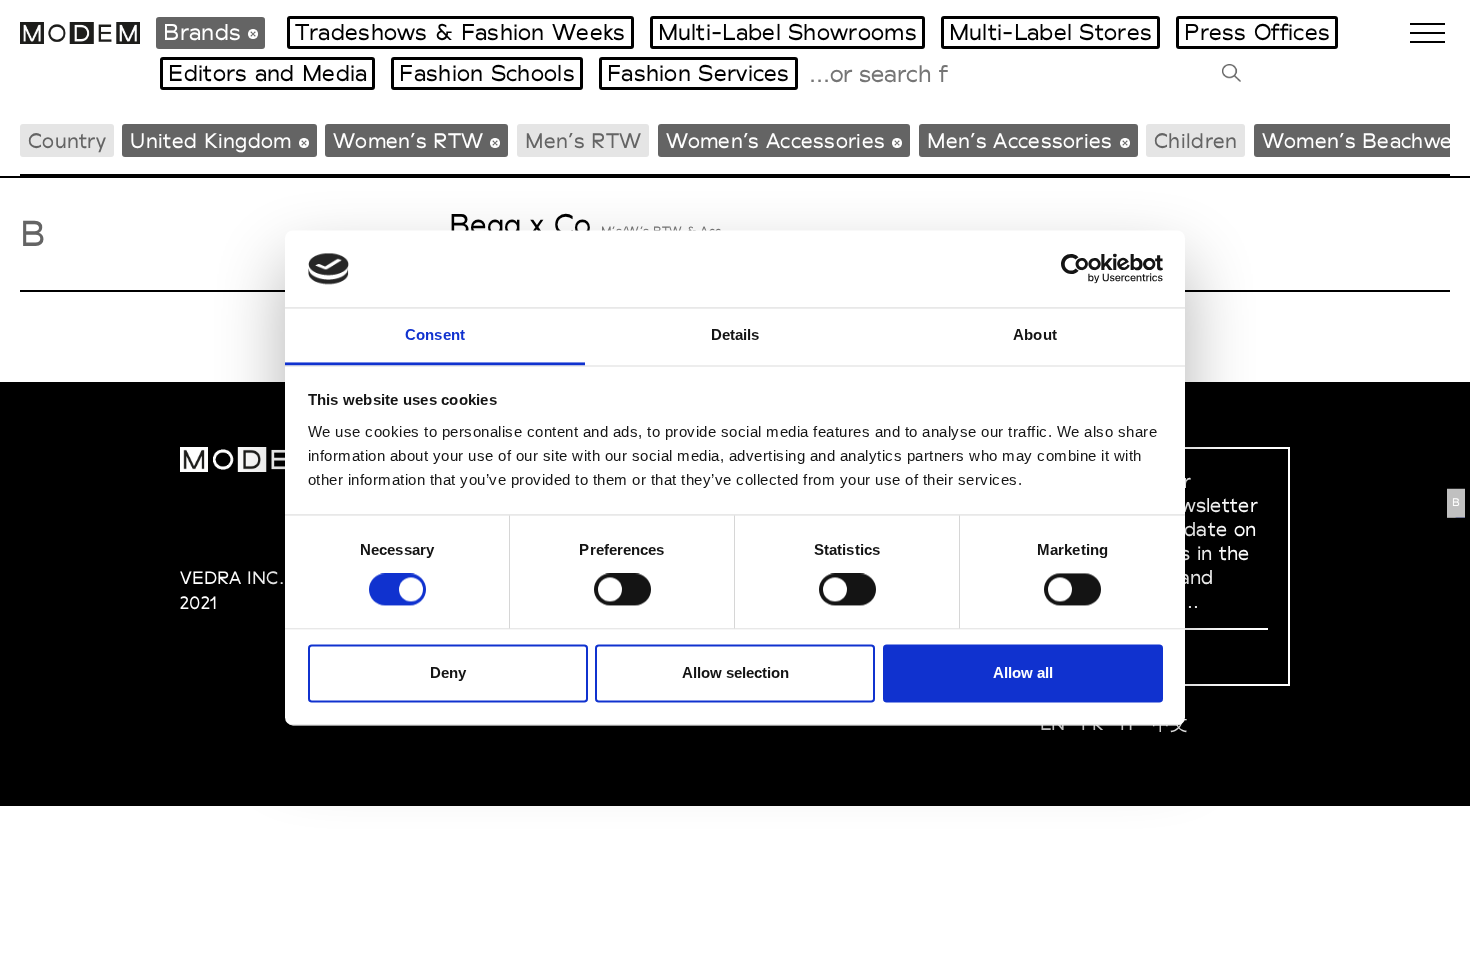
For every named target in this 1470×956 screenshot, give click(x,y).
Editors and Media (267, 73)
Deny (448, 672)
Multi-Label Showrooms (787, 32)
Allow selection (735, 672)
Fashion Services (698, 73)
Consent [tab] (435, 334)
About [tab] (1035, 334)
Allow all (1023, 672)
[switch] (622, 590)
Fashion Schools (487, 73)
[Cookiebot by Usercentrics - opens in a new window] (1075, 269)
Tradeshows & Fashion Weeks (460, 32)
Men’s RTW (583, 140)
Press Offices (1257, 32)
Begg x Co (520, 224)
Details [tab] (735, 334)
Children (1195, 140)
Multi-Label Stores (1050, 32)
